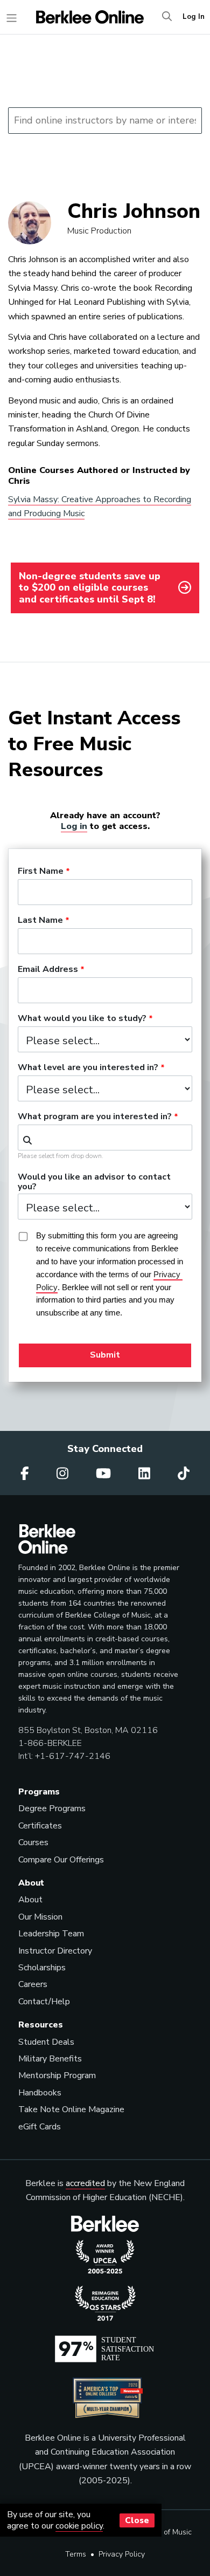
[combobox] (105, 1138)
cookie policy (79, 2526)
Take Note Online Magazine (71, 2109)
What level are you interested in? (88, 1068)
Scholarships (42, 1968)
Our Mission (40, 1917)
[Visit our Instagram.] (64, 1474)
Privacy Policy (122, 2554)
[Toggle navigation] (12, 18)
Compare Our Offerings (61, 1860)
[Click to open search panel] (167, 17)
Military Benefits (50, 2059)
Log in (74, 826)
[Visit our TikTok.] (184, 1474)
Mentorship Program (57, 2075)
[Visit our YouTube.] (105, 1474)
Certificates (40, 1826)
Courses (33, 1842)
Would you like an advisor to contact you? (94, 1182)
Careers (33, 1984)
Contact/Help (44, 2002)
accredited (85, 2183)
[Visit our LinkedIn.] (146, 1474)
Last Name (40, 921)
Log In (194, 17)
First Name (41, 872)
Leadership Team (51, 1934)
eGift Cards (40, 2127)
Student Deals (46, 2042)
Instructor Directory (55, 1951)
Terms (76, 2554)
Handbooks (40, 2093)
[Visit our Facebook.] (26, 1474)
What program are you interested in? (95, 1117)
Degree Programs (52, 1808)
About (30, 1900)
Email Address (48, 970)
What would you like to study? (82, 1019)
